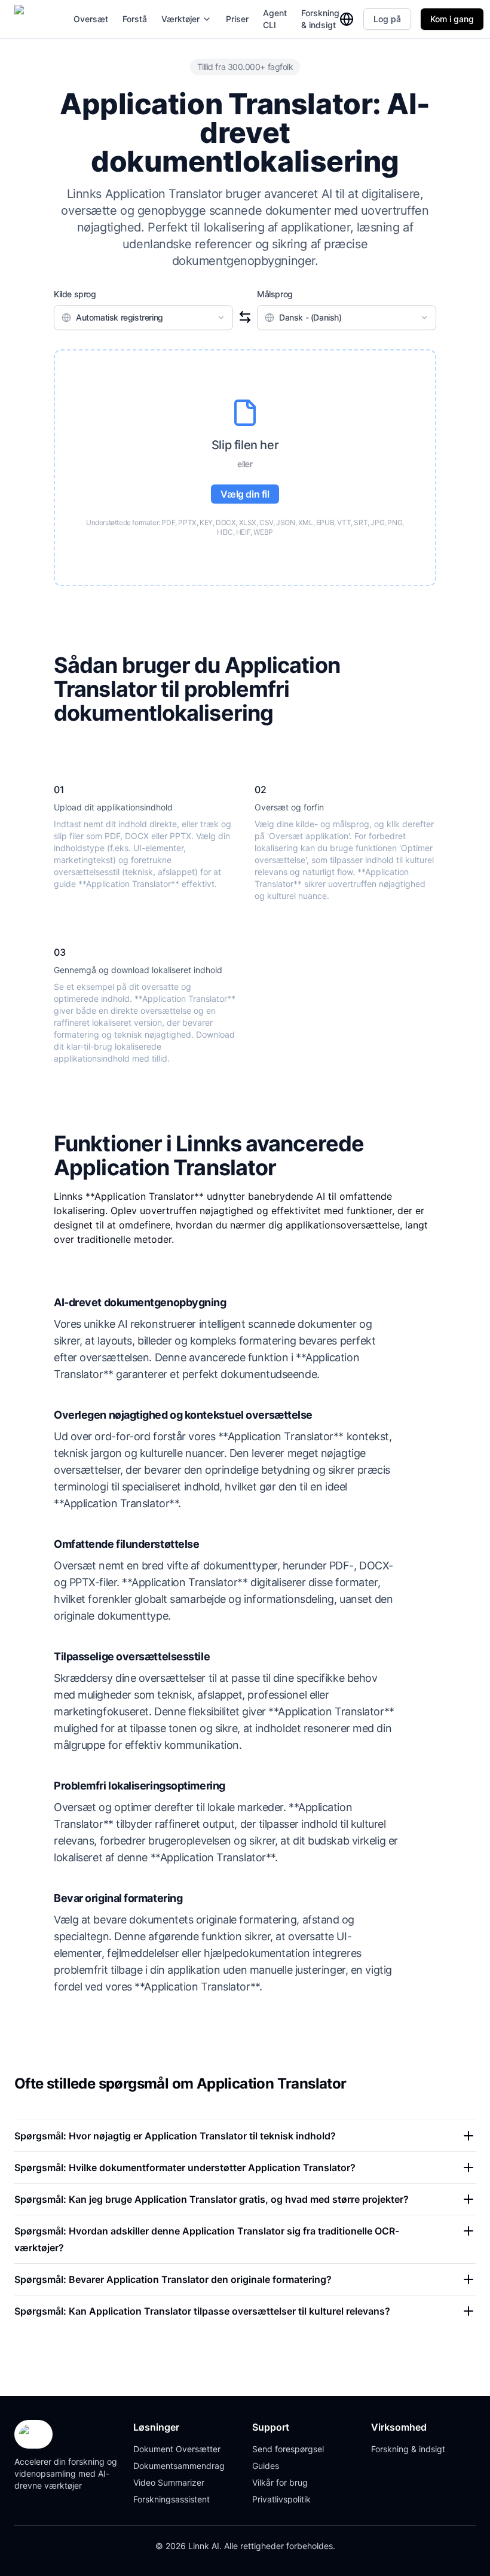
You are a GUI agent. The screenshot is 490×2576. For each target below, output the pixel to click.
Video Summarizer (169, 2482)
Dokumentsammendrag (179, 2466)
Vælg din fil (245, 494)
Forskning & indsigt (320, 19)
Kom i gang (452, 19)
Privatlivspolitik (281, 2499)
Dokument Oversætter (177, 2449)
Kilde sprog (75, 294)
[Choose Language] (347, 19)
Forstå (135, 19)
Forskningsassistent (171, 2499)
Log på (387, 19)
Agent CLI (275, 19)
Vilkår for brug (280, 2482)
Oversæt (91, 19)
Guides (266, 2466)
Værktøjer (180, 19)
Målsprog (275, 294)
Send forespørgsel (288, 2449)
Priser (237, 19)
